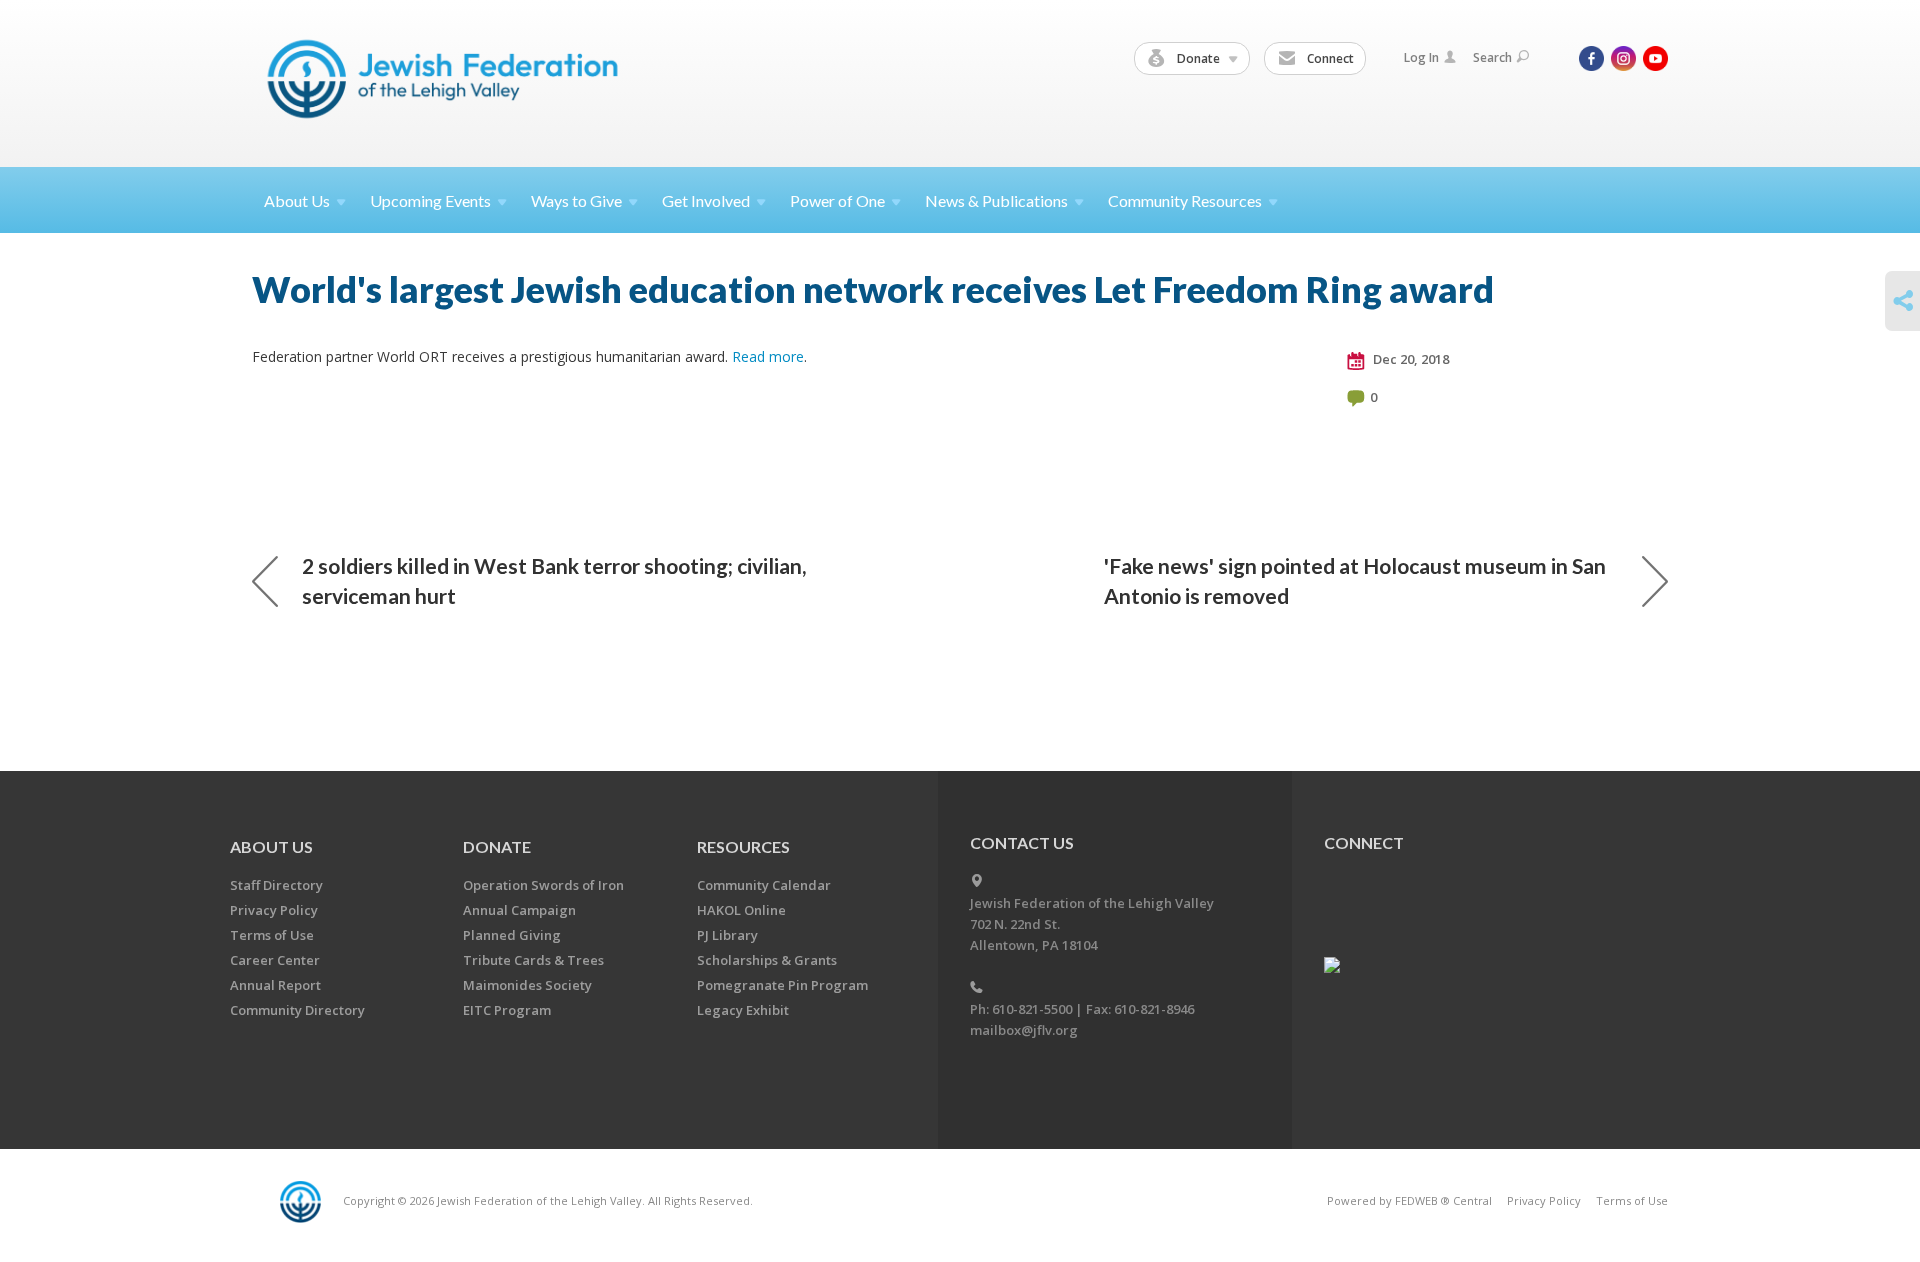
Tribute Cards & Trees (533, 960)
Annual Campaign (519, 910)
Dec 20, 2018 (1409, 359)
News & (996, 200)
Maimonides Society (527, 985)
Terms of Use (272, 935)
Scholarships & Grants (767, 960)
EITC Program (507, 1010)
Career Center (275, 960)
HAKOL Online (741, 910)
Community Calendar (764, 885)
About (297, 200)
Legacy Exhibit (743, 1010)
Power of (837, 200)
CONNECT (1364, 842)
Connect (1329, 58)
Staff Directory (276, 885)
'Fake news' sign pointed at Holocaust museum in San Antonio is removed (1355, 580)
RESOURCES (743, 846)
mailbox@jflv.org (1024, 1030)
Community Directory (297, 1010)
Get (706, 200)
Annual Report (275, 985)
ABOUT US (271, 846)
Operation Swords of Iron (543, 885)
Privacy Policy (274, 910)
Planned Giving (512, 935)
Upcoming (430, 200)
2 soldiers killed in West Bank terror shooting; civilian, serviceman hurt (554, 580)
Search (1492, 57)
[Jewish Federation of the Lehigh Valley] (447, 82)
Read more (768, 356)
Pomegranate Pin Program (782, 985)
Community (1185, 200)
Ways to (576, 200)
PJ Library (727, 935)
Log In (1421, 57)
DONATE (497, 846)
